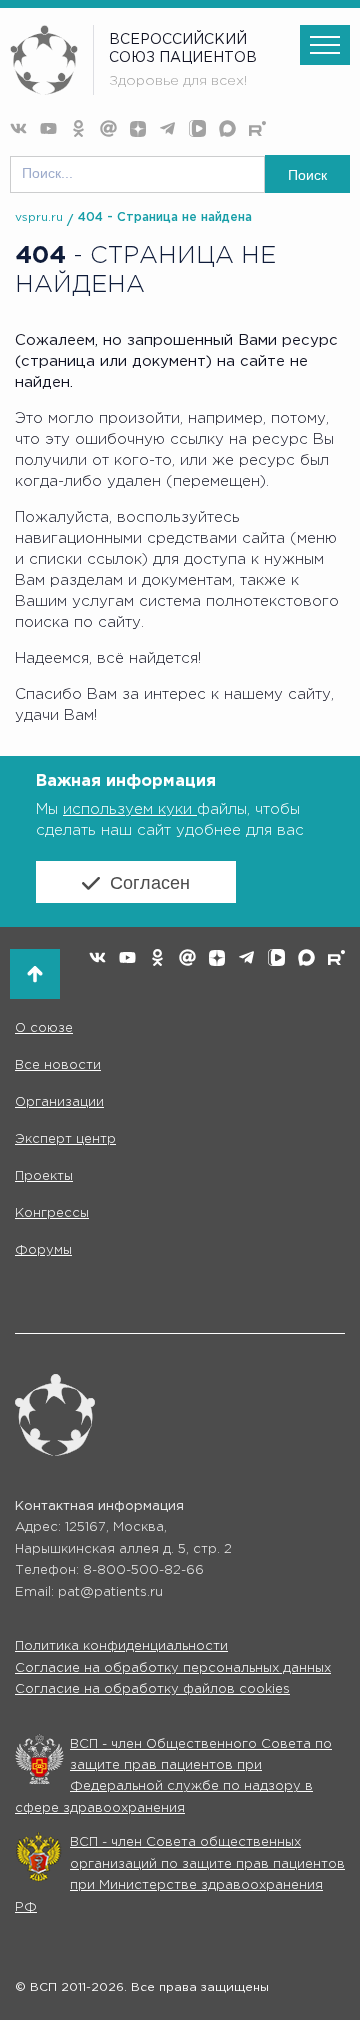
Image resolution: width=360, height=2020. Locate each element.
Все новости (58, 1065)
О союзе (44, 1028)
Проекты (44, 1176)
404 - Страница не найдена (165, 217)
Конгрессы (52, 1213)
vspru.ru (39, 217)
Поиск (307, 175)
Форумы (43, 1250)
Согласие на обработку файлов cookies (152, 1689)
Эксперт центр (65, 1139)
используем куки (130, 809)
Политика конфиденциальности (121, 1646)
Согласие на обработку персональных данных (173, 1668)
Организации (59, 1102)
